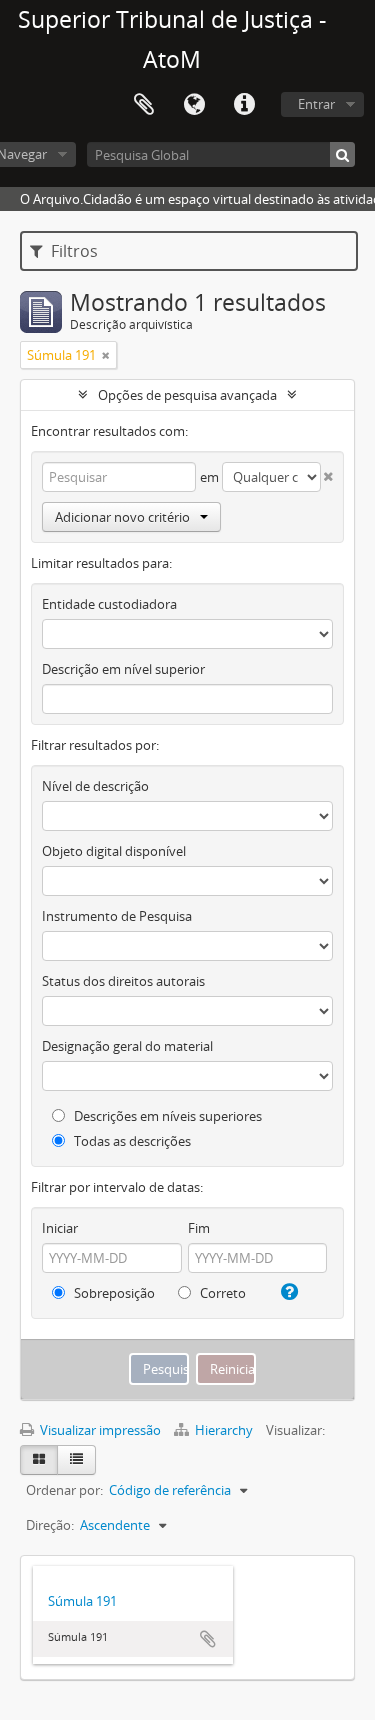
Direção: (50, 1525)
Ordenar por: (64, 1490)
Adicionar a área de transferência (208, 1639)
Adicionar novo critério (122, 517)
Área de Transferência (144, 105)
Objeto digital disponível (114, 851)
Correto (221, 1293)
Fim (199, 1228)
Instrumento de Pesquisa (117, 916)
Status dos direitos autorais (123, 981)
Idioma (194, 105)
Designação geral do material (127, 1046)
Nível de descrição (95, 786)
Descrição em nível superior (123, 669)
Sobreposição (113, 1293)
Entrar (316, 104)
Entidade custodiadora (109, 604)
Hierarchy (224, 1430)
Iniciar (60, 1228)
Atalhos (244, 105)
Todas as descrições (131, 1141)
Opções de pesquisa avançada (187, 395)
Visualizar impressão (99, 1430)
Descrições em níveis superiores (166, 1116)
